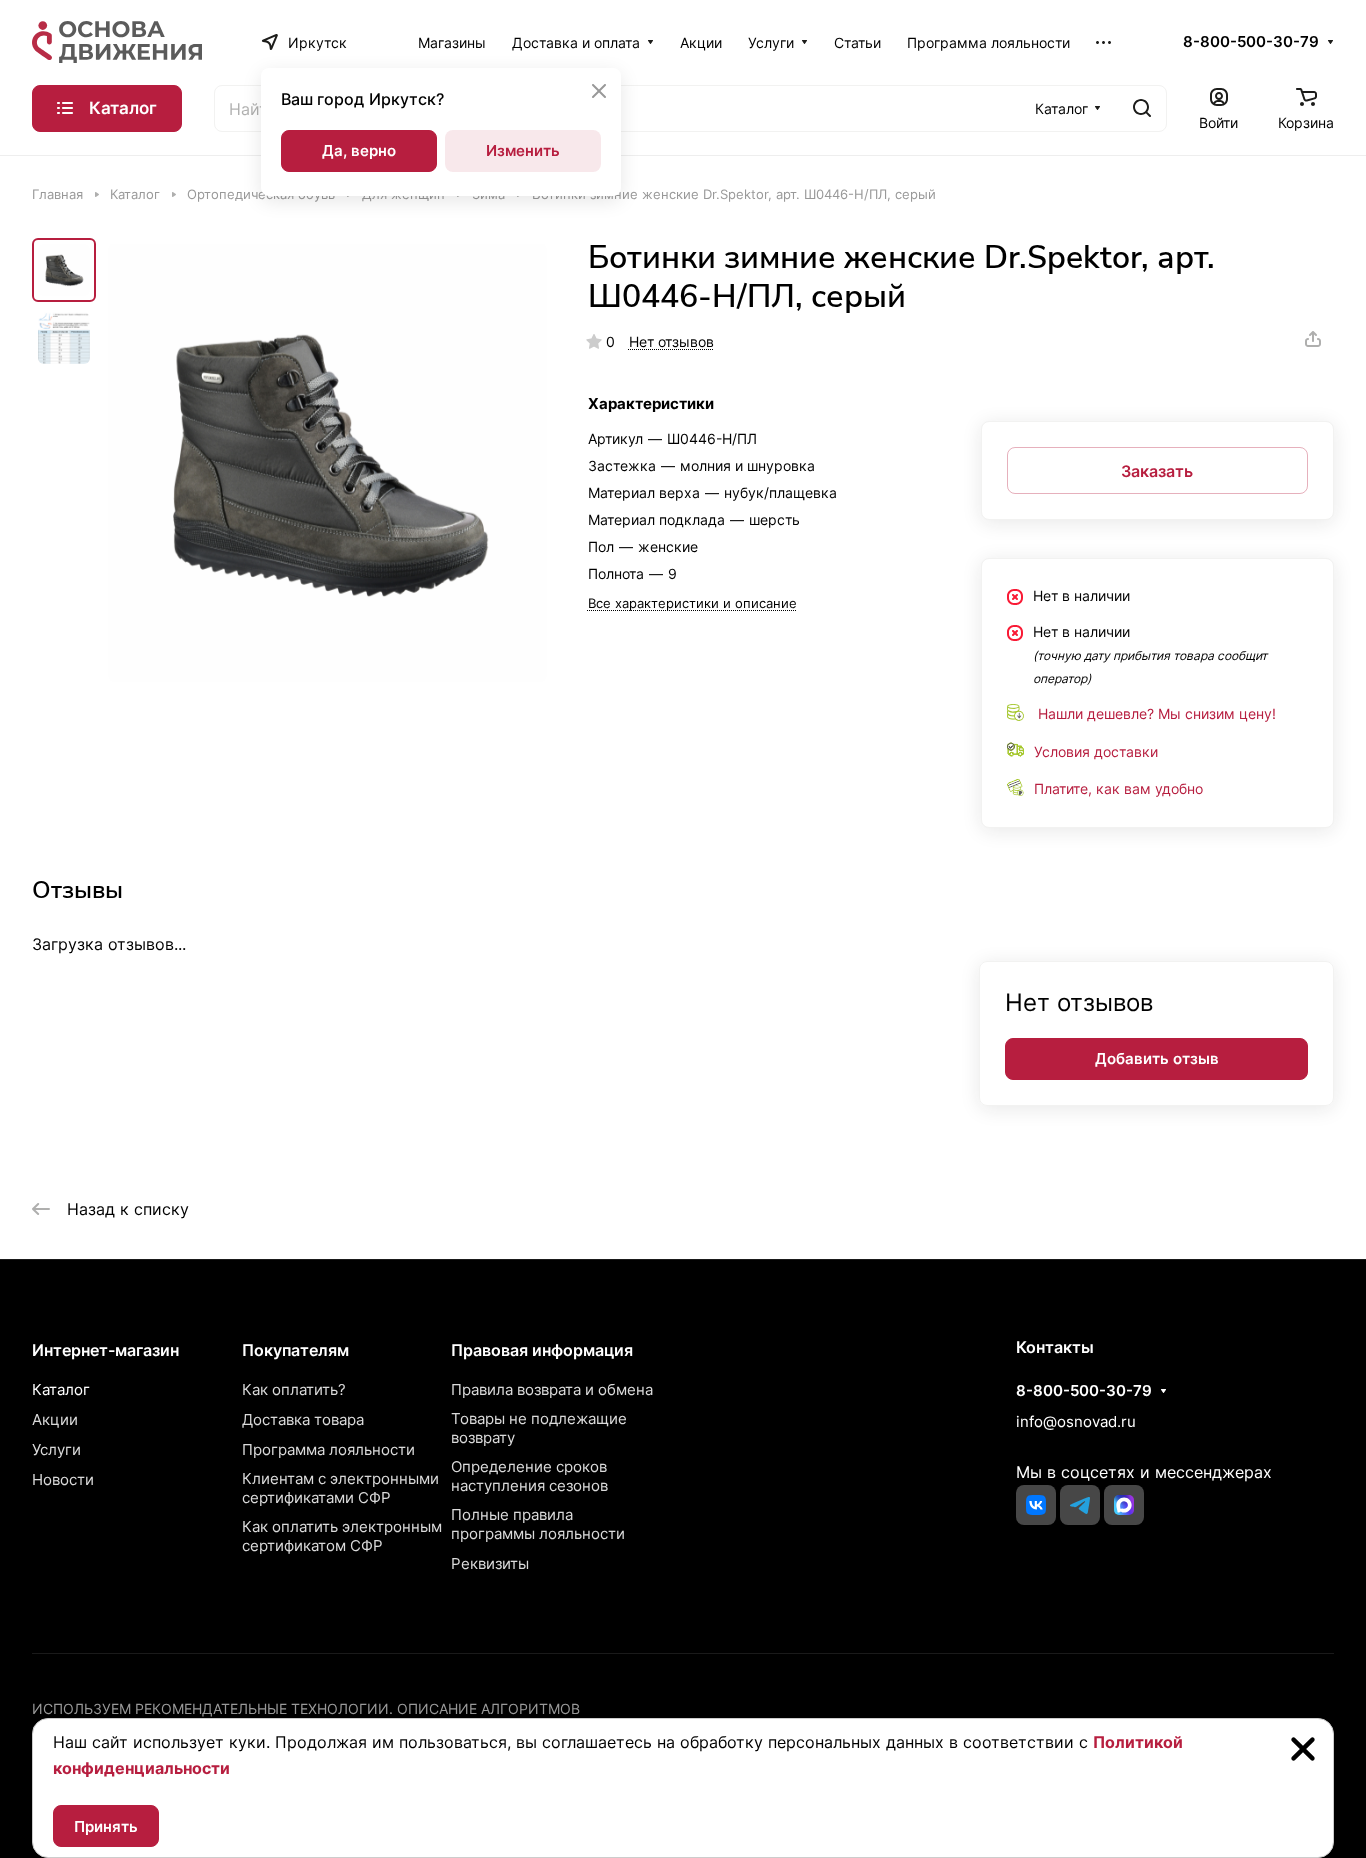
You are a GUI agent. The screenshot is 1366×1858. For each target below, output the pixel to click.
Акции (55, 1419)
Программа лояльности (328, 1449)
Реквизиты (490, 1563)
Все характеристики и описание (692, 603)
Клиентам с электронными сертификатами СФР (340, 1488)
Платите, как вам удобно (1118, 788)
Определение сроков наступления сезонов (529, 1476)
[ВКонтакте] (1036, 1505)
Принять (106, 1826)
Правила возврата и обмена (552, 1389)
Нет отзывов (671, 341)
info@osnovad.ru (1076, 1421)
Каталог (61, 1389)
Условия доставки (1096, 751)
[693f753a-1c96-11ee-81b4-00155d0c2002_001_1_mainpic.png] (327, 462)
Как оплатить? (294, 1389)
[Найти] (1142, 108)
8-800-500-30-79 (1251, 42)
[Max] (1124, 1505)
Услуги (56, 1449)
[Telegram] (1080, 1505)
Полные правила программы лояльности (538, 1524)
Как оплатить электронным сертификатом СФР (342, 1536)
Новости (63, 1479)
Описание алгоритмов (488, 1708)
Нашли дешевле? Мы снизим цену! (1157, 713)
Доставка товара (303, 1419)
